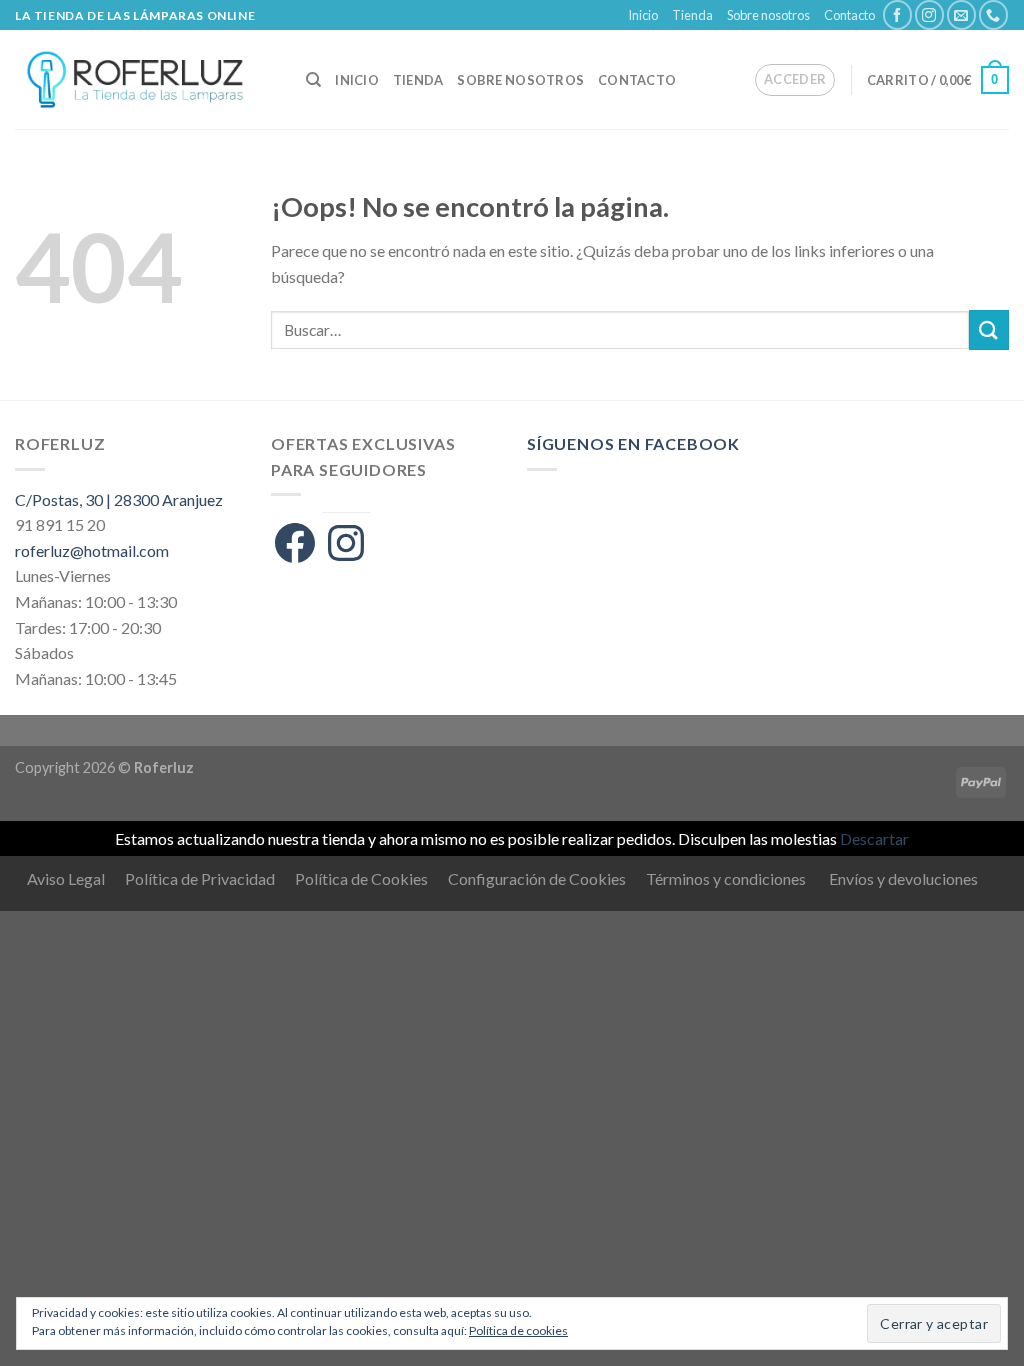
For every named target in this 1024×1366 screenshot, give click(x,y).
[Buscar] (313, 80)
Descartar (874, 838)
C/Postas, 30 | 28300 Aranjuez (119, 499)
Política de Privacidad (200, 878)
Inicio (643, 15)
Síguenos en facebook (633, 443)
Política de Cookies (361, 878)
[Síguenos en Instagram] (929, 14)
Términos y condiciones (726, 878)
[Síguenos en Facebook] (897, 14)
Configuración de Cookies (537, 878)
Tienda (692, 15)
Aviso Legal (66, 878)
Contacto (849, 15)
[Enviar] (989, 329)
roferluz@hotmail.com (92, 550)
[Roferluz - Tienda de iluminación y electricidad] (145, 79)
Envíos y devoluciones (903, 878)
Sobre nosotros (768, 15)
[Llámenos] (993, 14)
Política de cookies (518, 1330)
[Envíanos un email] (961, 14)
